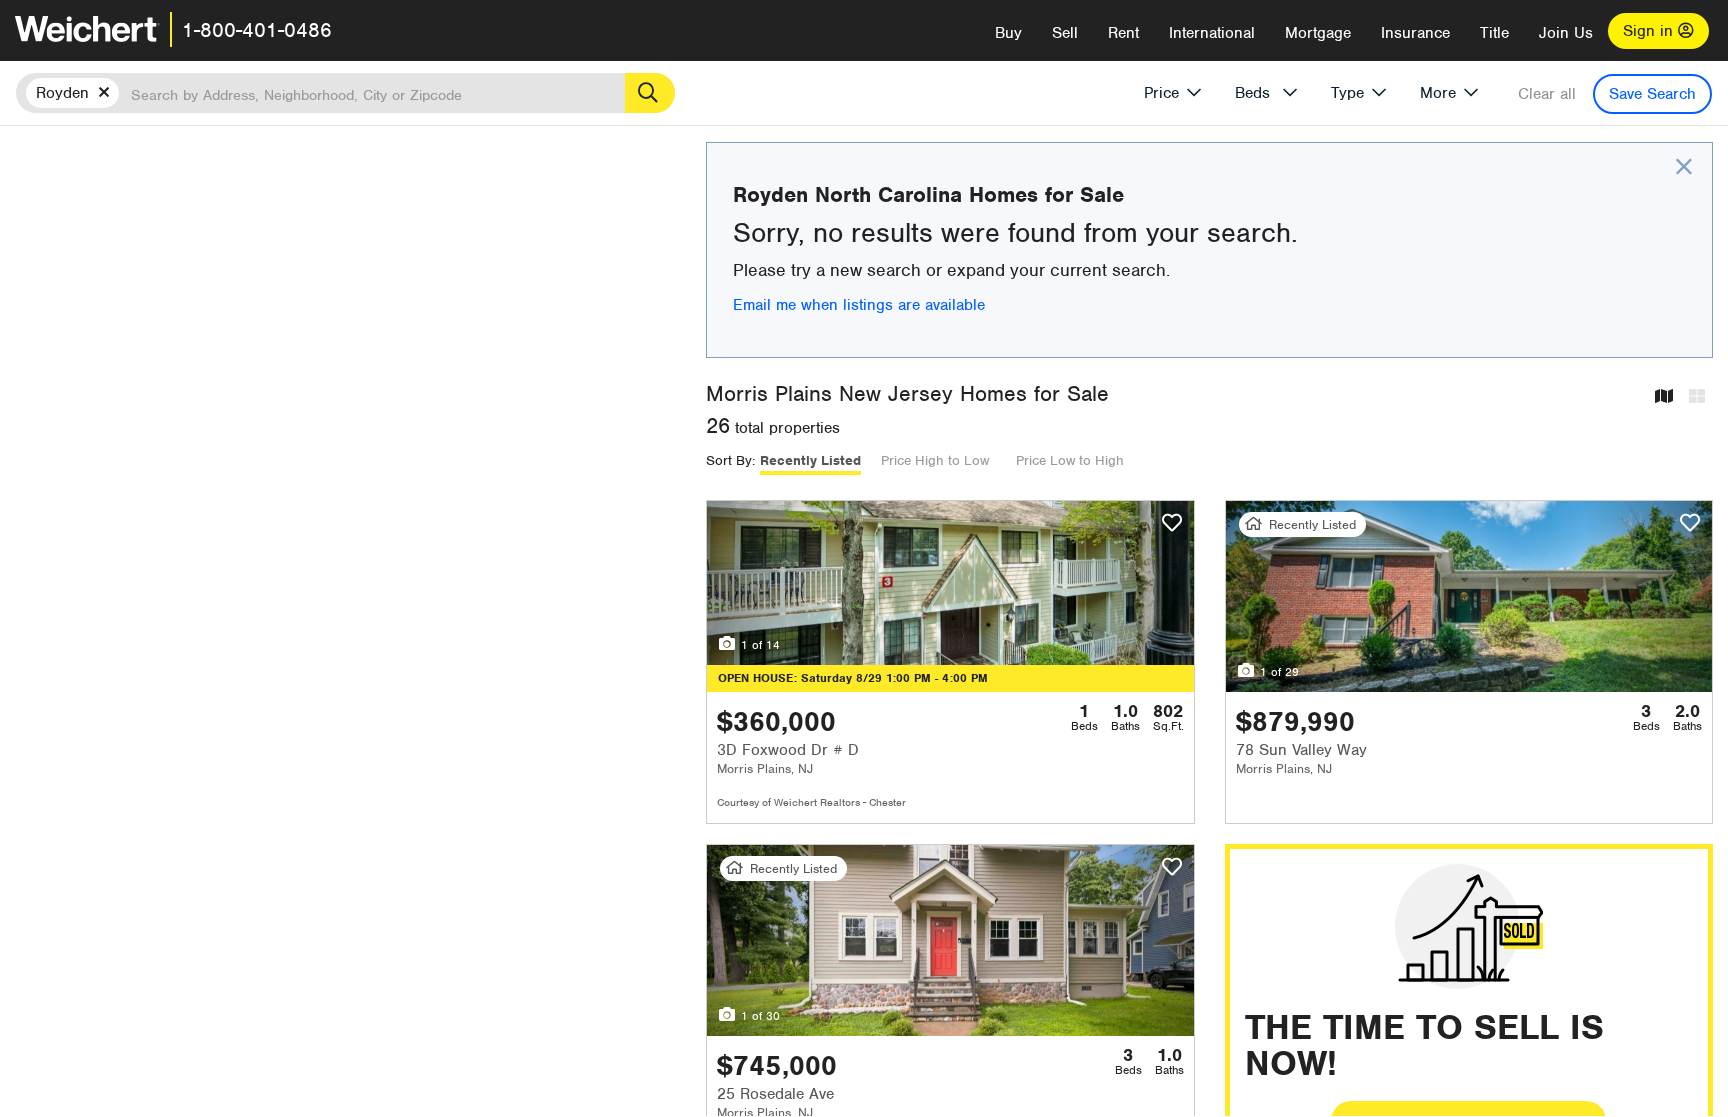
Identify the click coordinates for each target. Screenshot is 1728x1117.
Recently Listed (810, 460)
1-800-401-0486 (257, 30)
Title (1494, 33)
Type (1347, 93)
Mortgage (1318, 33)
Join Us (1566, 33)
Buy (1008, 33)
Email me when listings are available (859, 305)
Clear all (1547, 94)
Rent (1123, 33)
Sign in (1650, 31)
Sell (1065, 33)
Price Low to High (1070, 460)
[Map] (1664, 397)
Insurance (1415, 33)
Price (1161, 93)
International (1212, 33)
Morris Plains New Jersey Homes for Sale (907, 393)
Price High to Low (935, 460)
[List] (1697, 397)
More (1438, 93)
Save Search (1652, 94)
